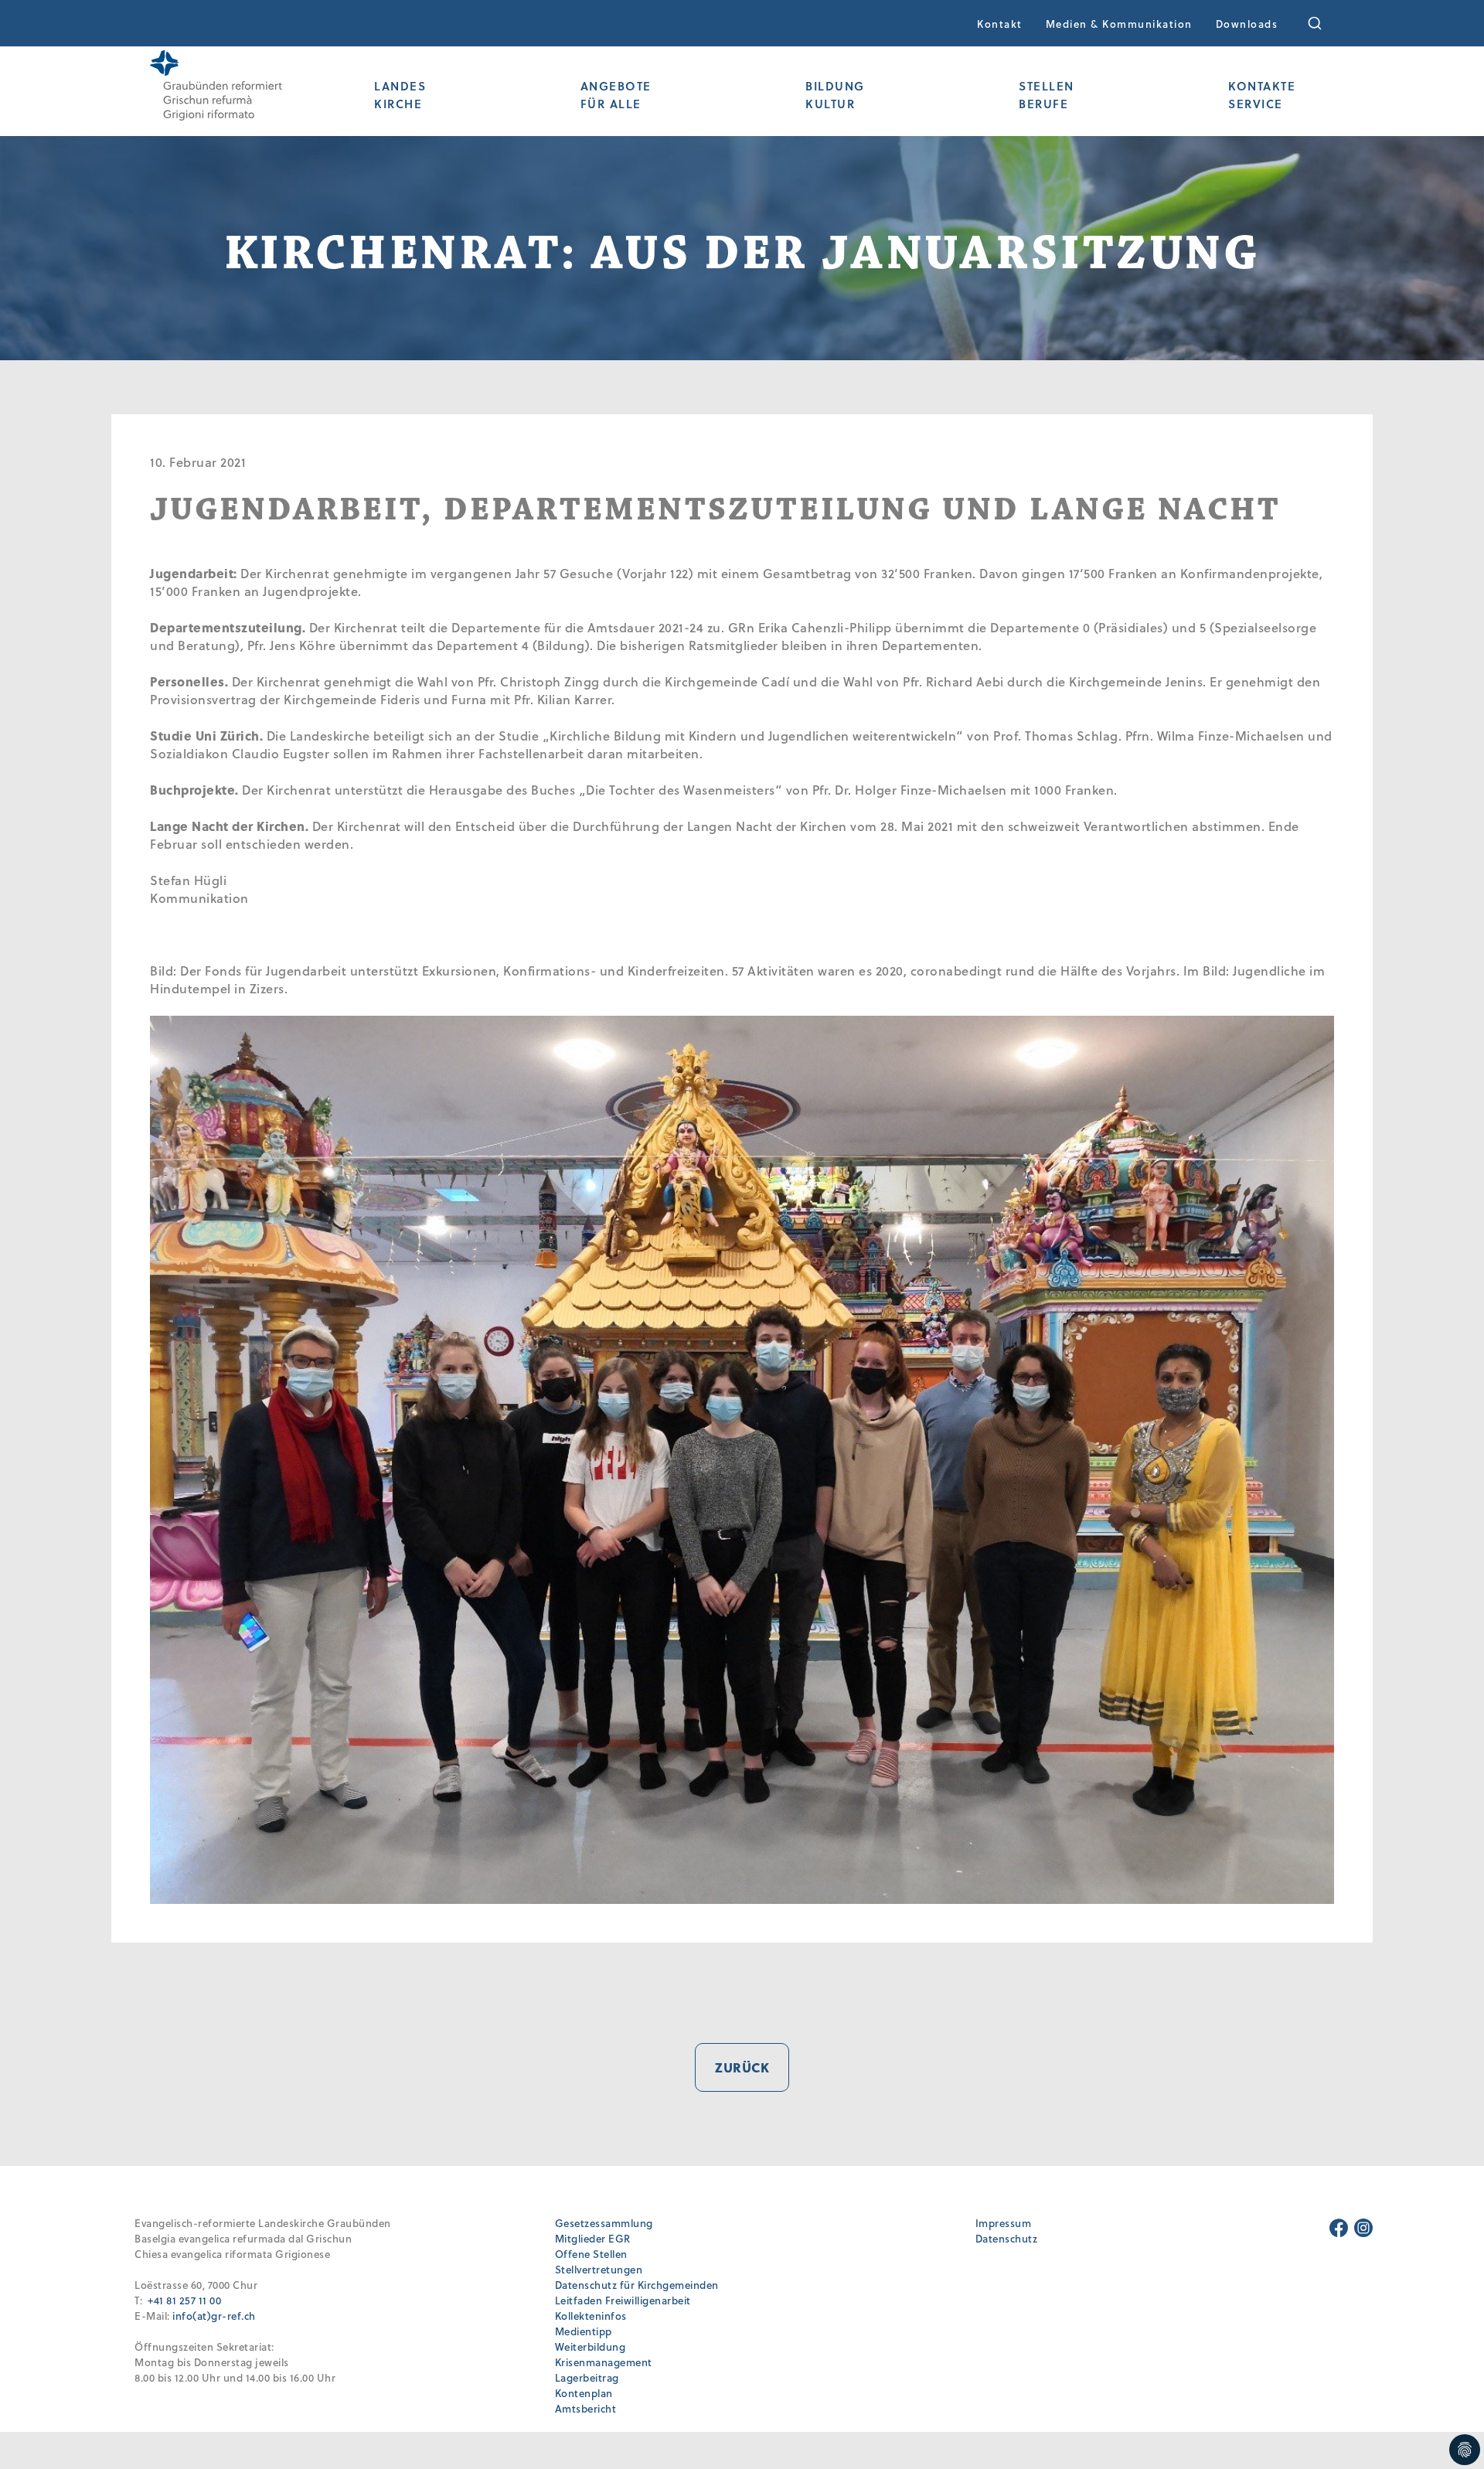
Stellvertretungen (599, 2269)
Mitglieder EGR (593, 2238)
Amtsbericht (586, 2408)
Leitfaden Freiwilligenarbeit (623, 2300)
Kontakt (1000, 24)
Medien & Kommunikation (1119, 24)
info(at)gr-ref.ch (214, 2316)
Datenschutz (1007, 2238)
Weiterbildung (591, 2346)
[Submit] (1325, 23)
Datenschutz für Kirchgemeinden (637, 2285)
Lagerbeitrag (587, 2377)
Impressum (1004, 2223)
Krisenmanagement (604, 2362)
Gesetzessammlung (604, 2223)
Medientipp (584, 2331)
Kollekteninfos (591, 2316)
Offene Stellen (591, 2254)
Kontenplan (584, 2393)
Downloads (1247, 24)
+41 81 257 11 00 (184, 2300)
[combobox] (1325, 23)
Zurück (742, 2067)
